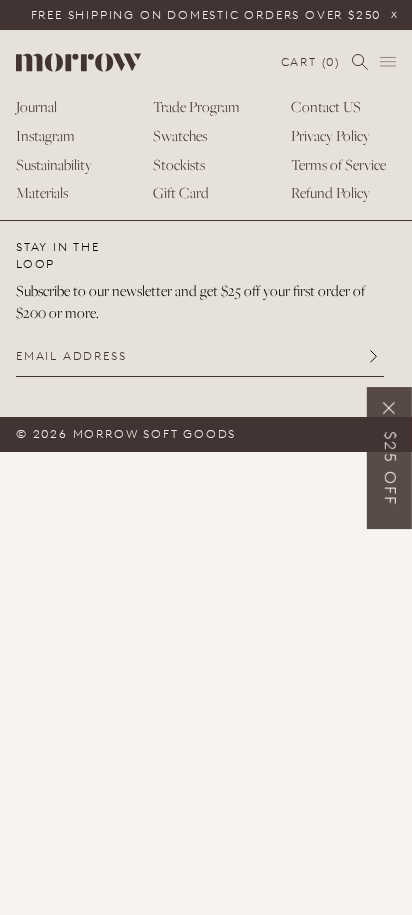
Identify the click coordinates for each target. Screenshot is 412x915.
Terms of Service (338, 164)
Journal (36, 106)
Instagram (45, 135)
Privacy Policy (330, 135)
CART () (310, 62)
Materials (42, 192)
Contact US (326, 106)
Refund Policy (330, 192)
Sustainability (54, 164)
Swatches (180, 135)
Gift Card (181, 192)
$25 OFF (390, 469)
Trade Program (196, 106)
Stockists (179, 164)
